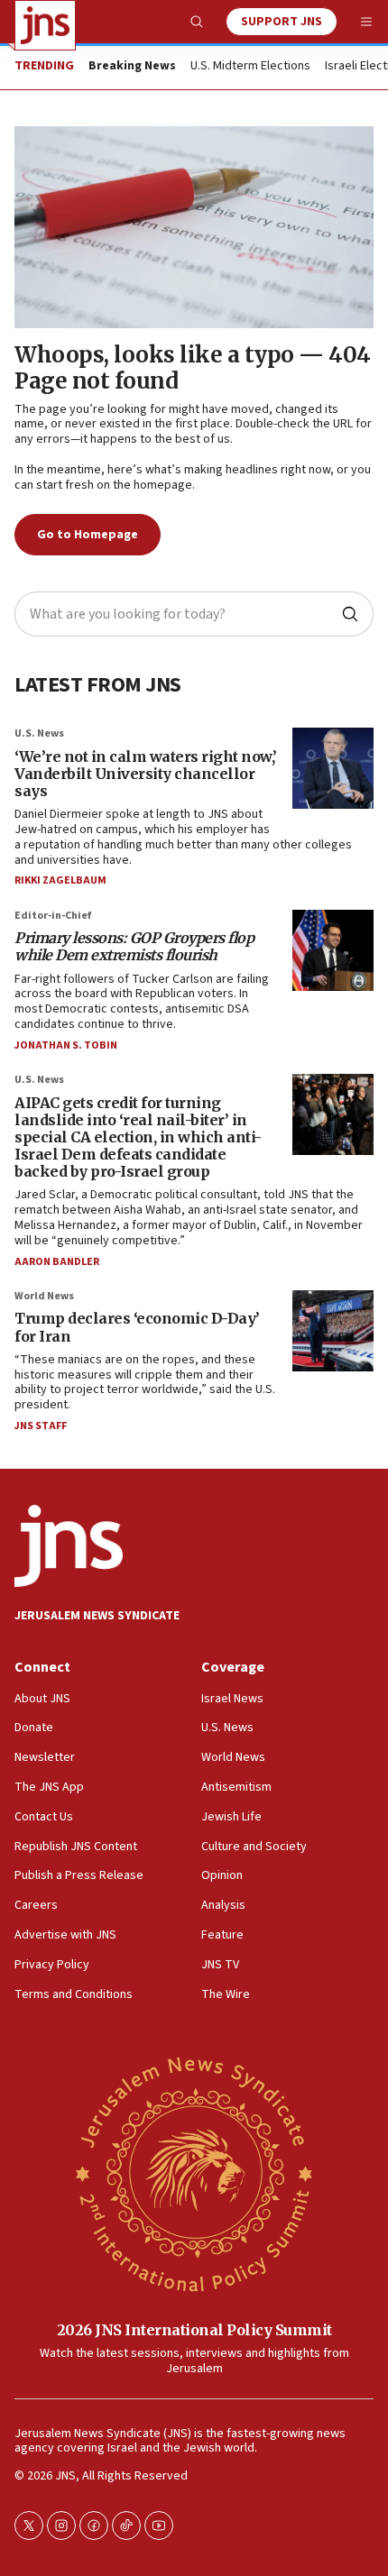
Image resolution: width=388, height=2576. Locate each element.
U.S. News (39, 733)
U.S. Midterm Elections (250, 67)
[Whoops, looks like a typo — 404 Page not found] (194, 227)
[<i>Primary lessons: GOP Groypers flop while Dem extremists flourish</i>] (333, 950)
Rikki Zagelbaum (60, 880)
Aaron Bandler (57, 1262)
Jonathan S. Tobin (66, 1045)
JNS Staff (41, 1426)
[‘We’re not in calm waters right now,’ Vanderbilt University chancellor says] (333, 768)
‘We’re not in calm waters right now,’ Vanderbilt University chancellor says (146, 774)
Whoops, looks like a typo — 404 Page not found (193, 368)
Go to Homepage (88, 535)
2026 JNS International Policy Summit (194, 2330)
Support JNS (282, 22)
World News (44, 1296)
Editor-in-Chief (53, 916)
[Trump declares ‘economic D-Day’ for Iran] (333, 1331)
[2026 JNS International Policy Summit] (194, 2173)
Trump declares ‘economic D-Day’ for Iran (137, 1327)
